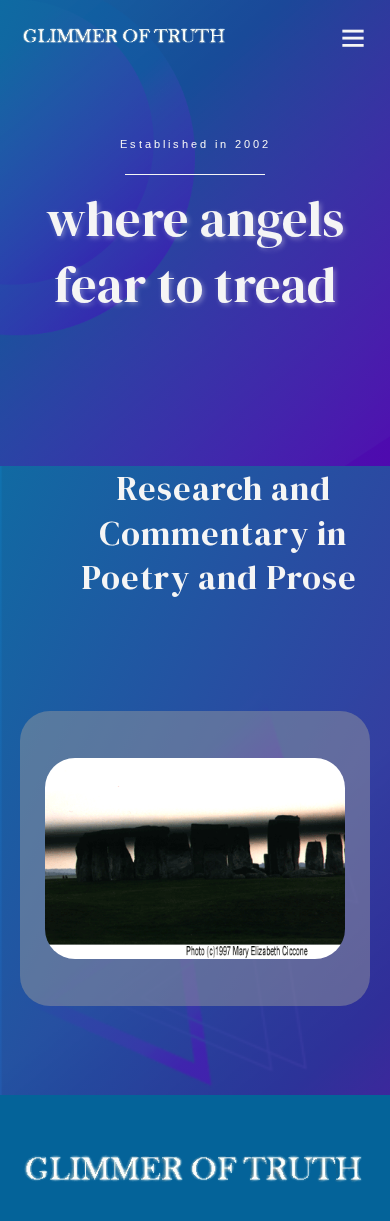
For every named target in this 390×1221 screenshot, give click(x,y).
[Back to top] (335, 1166)
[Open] (353, 38)
